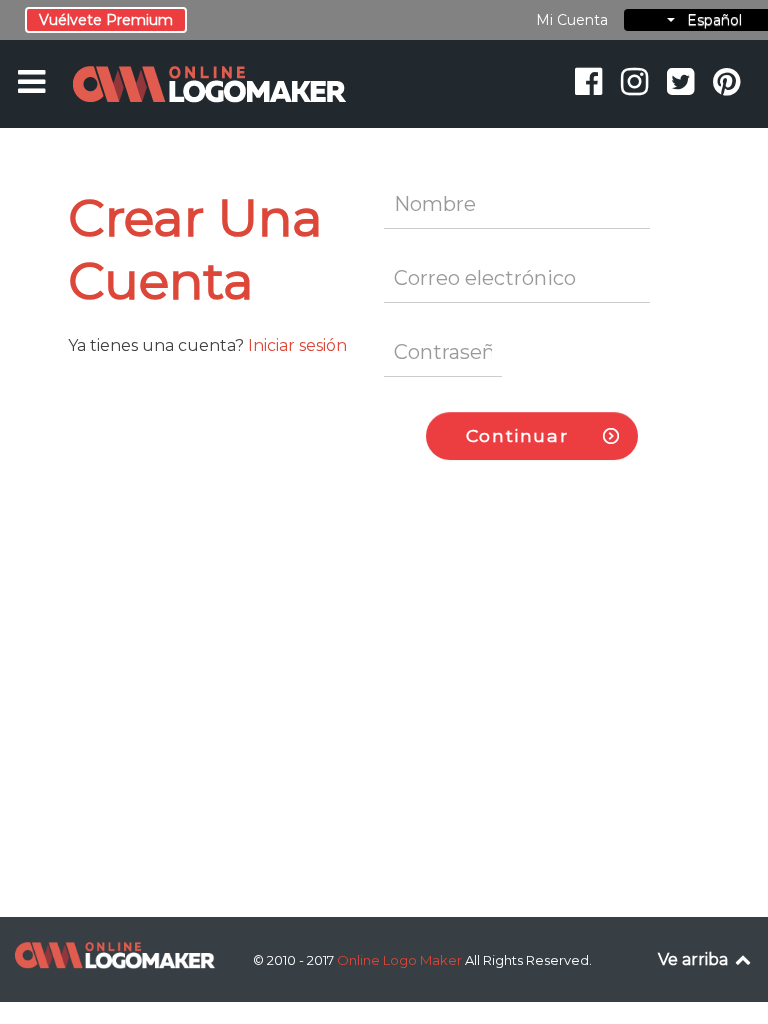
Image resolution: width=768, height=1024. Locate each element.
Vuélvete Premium (106, 20)
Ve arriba (695, 959)
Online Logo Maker (401, 960)
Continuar (517, 435)
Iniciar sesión (297, 345)
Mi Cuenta (572, 20)
